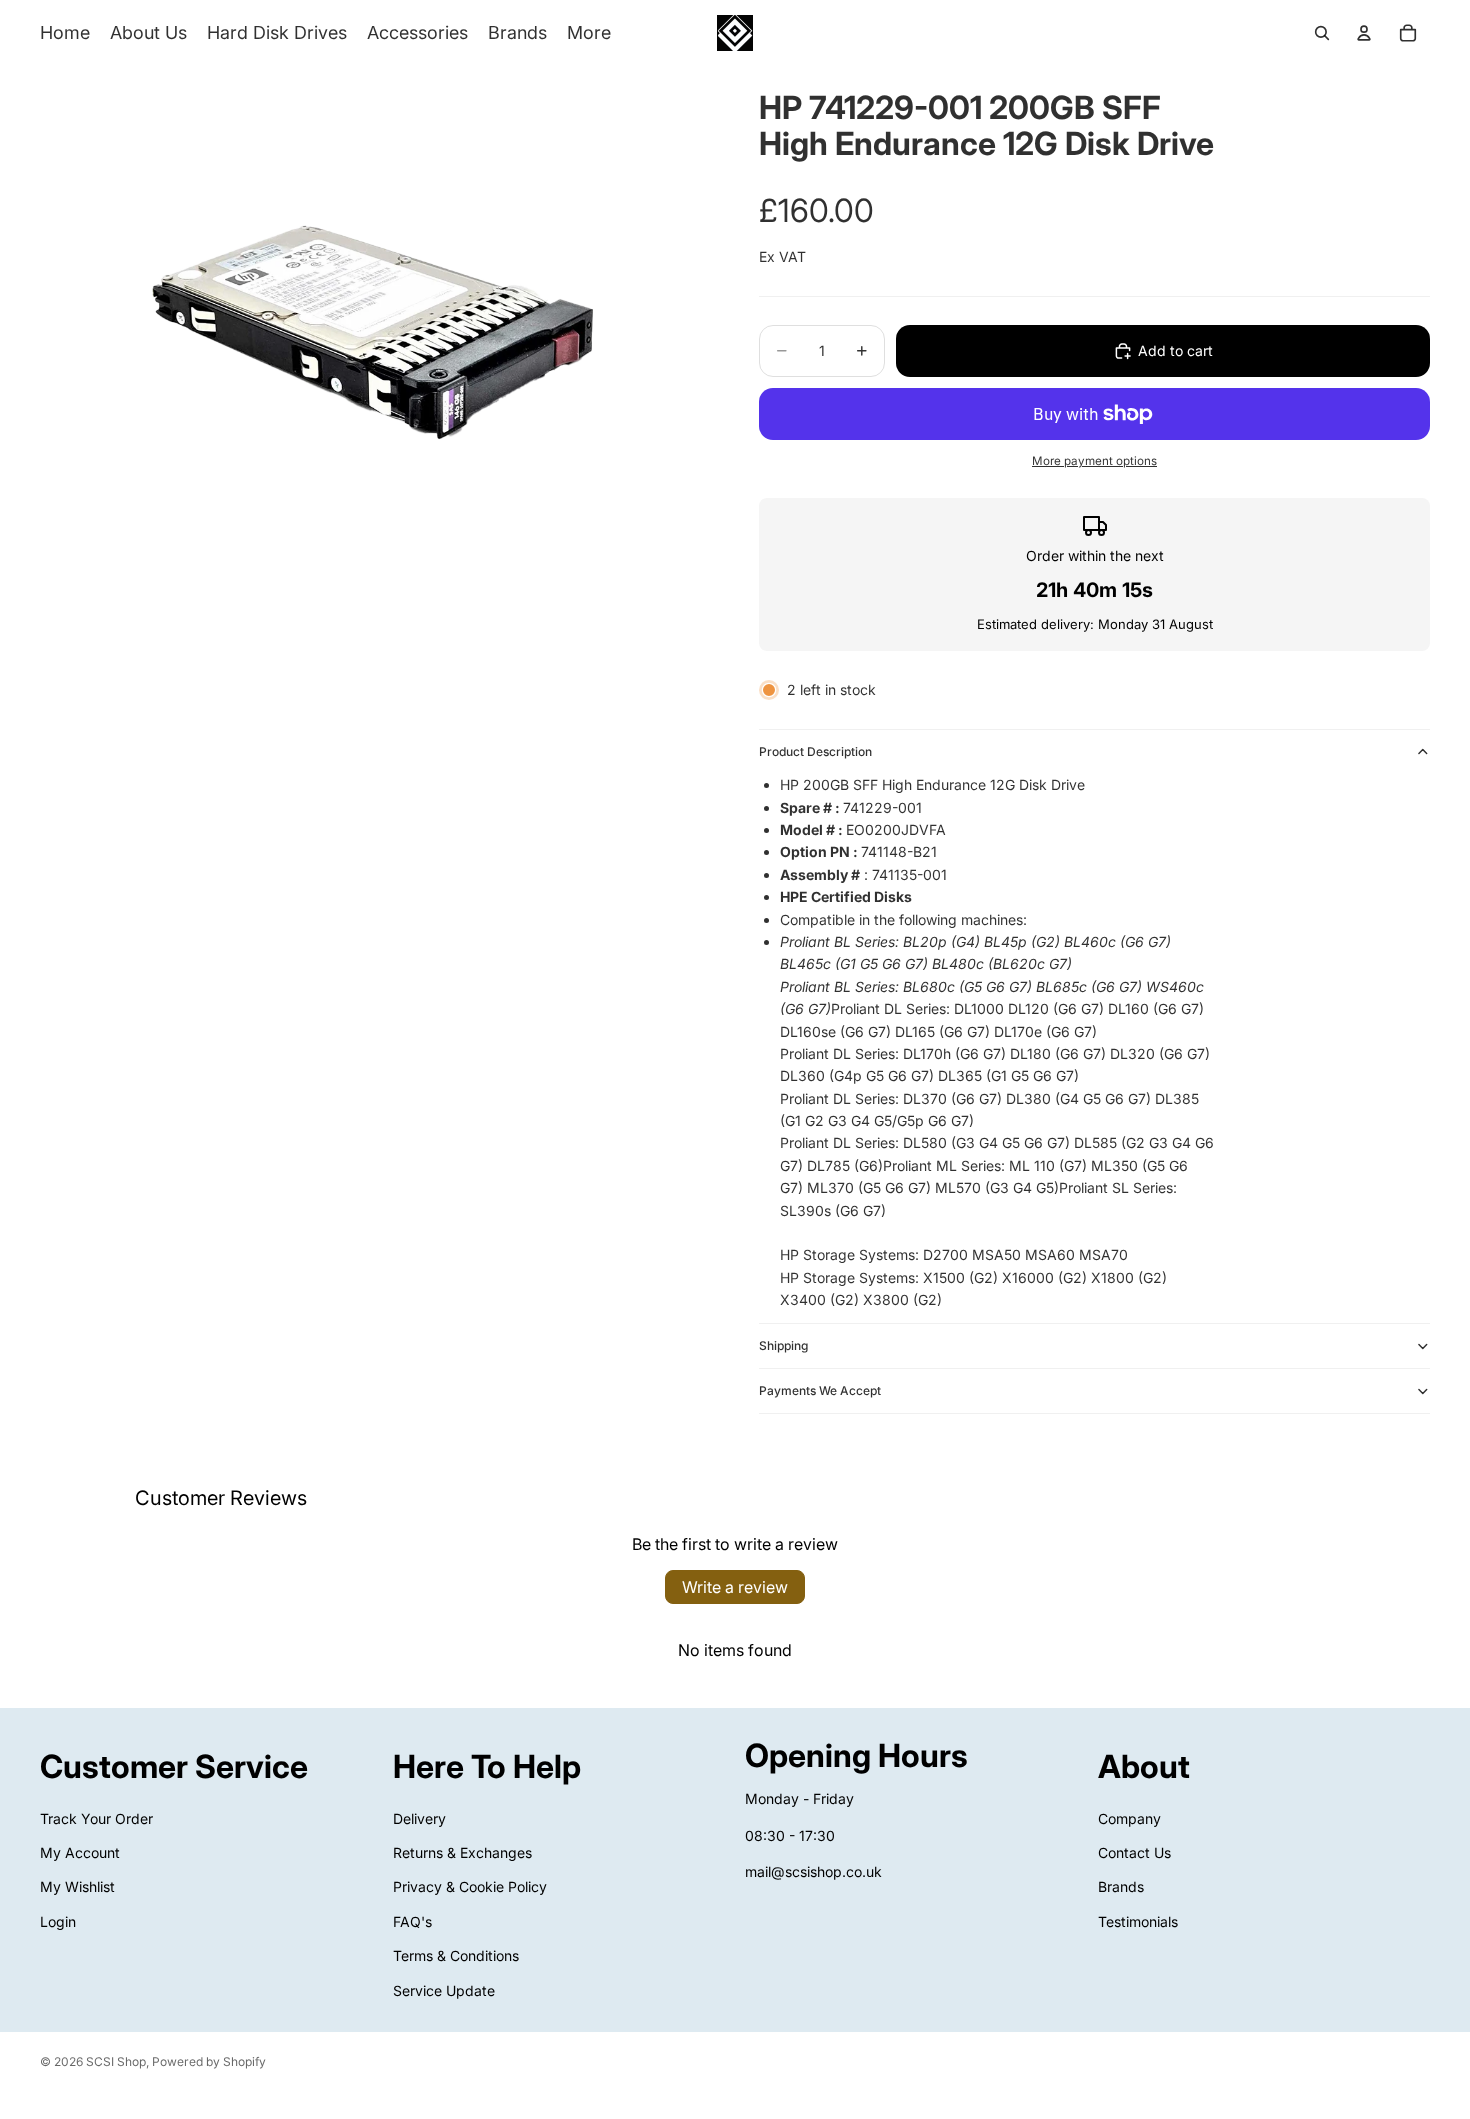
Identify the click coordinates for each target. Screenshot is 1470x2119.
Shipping (783, 1345)
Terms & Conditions (456, 1955)
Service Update (444, 1989)
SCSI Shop (116, 2061)
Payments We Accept (820, 1390)
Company (1129, 1817)
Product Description (815, 751)
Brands (1121, 1886)
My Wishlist (77, 1886)
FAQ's (412, 1921)
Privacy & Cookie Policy (470, 1886)
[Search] (1322, 33)
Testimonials (1138, 1921)
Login (58, 1921)
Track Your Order (96, 1817)
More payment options (1094, 461)
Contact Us (1134, 1852)
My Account (80, 1852)
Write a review (735, 1587)
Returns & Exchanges (462, 1852)
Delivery (419, 1817)
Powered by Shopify (209, 2061)
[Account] (1364, 33)
